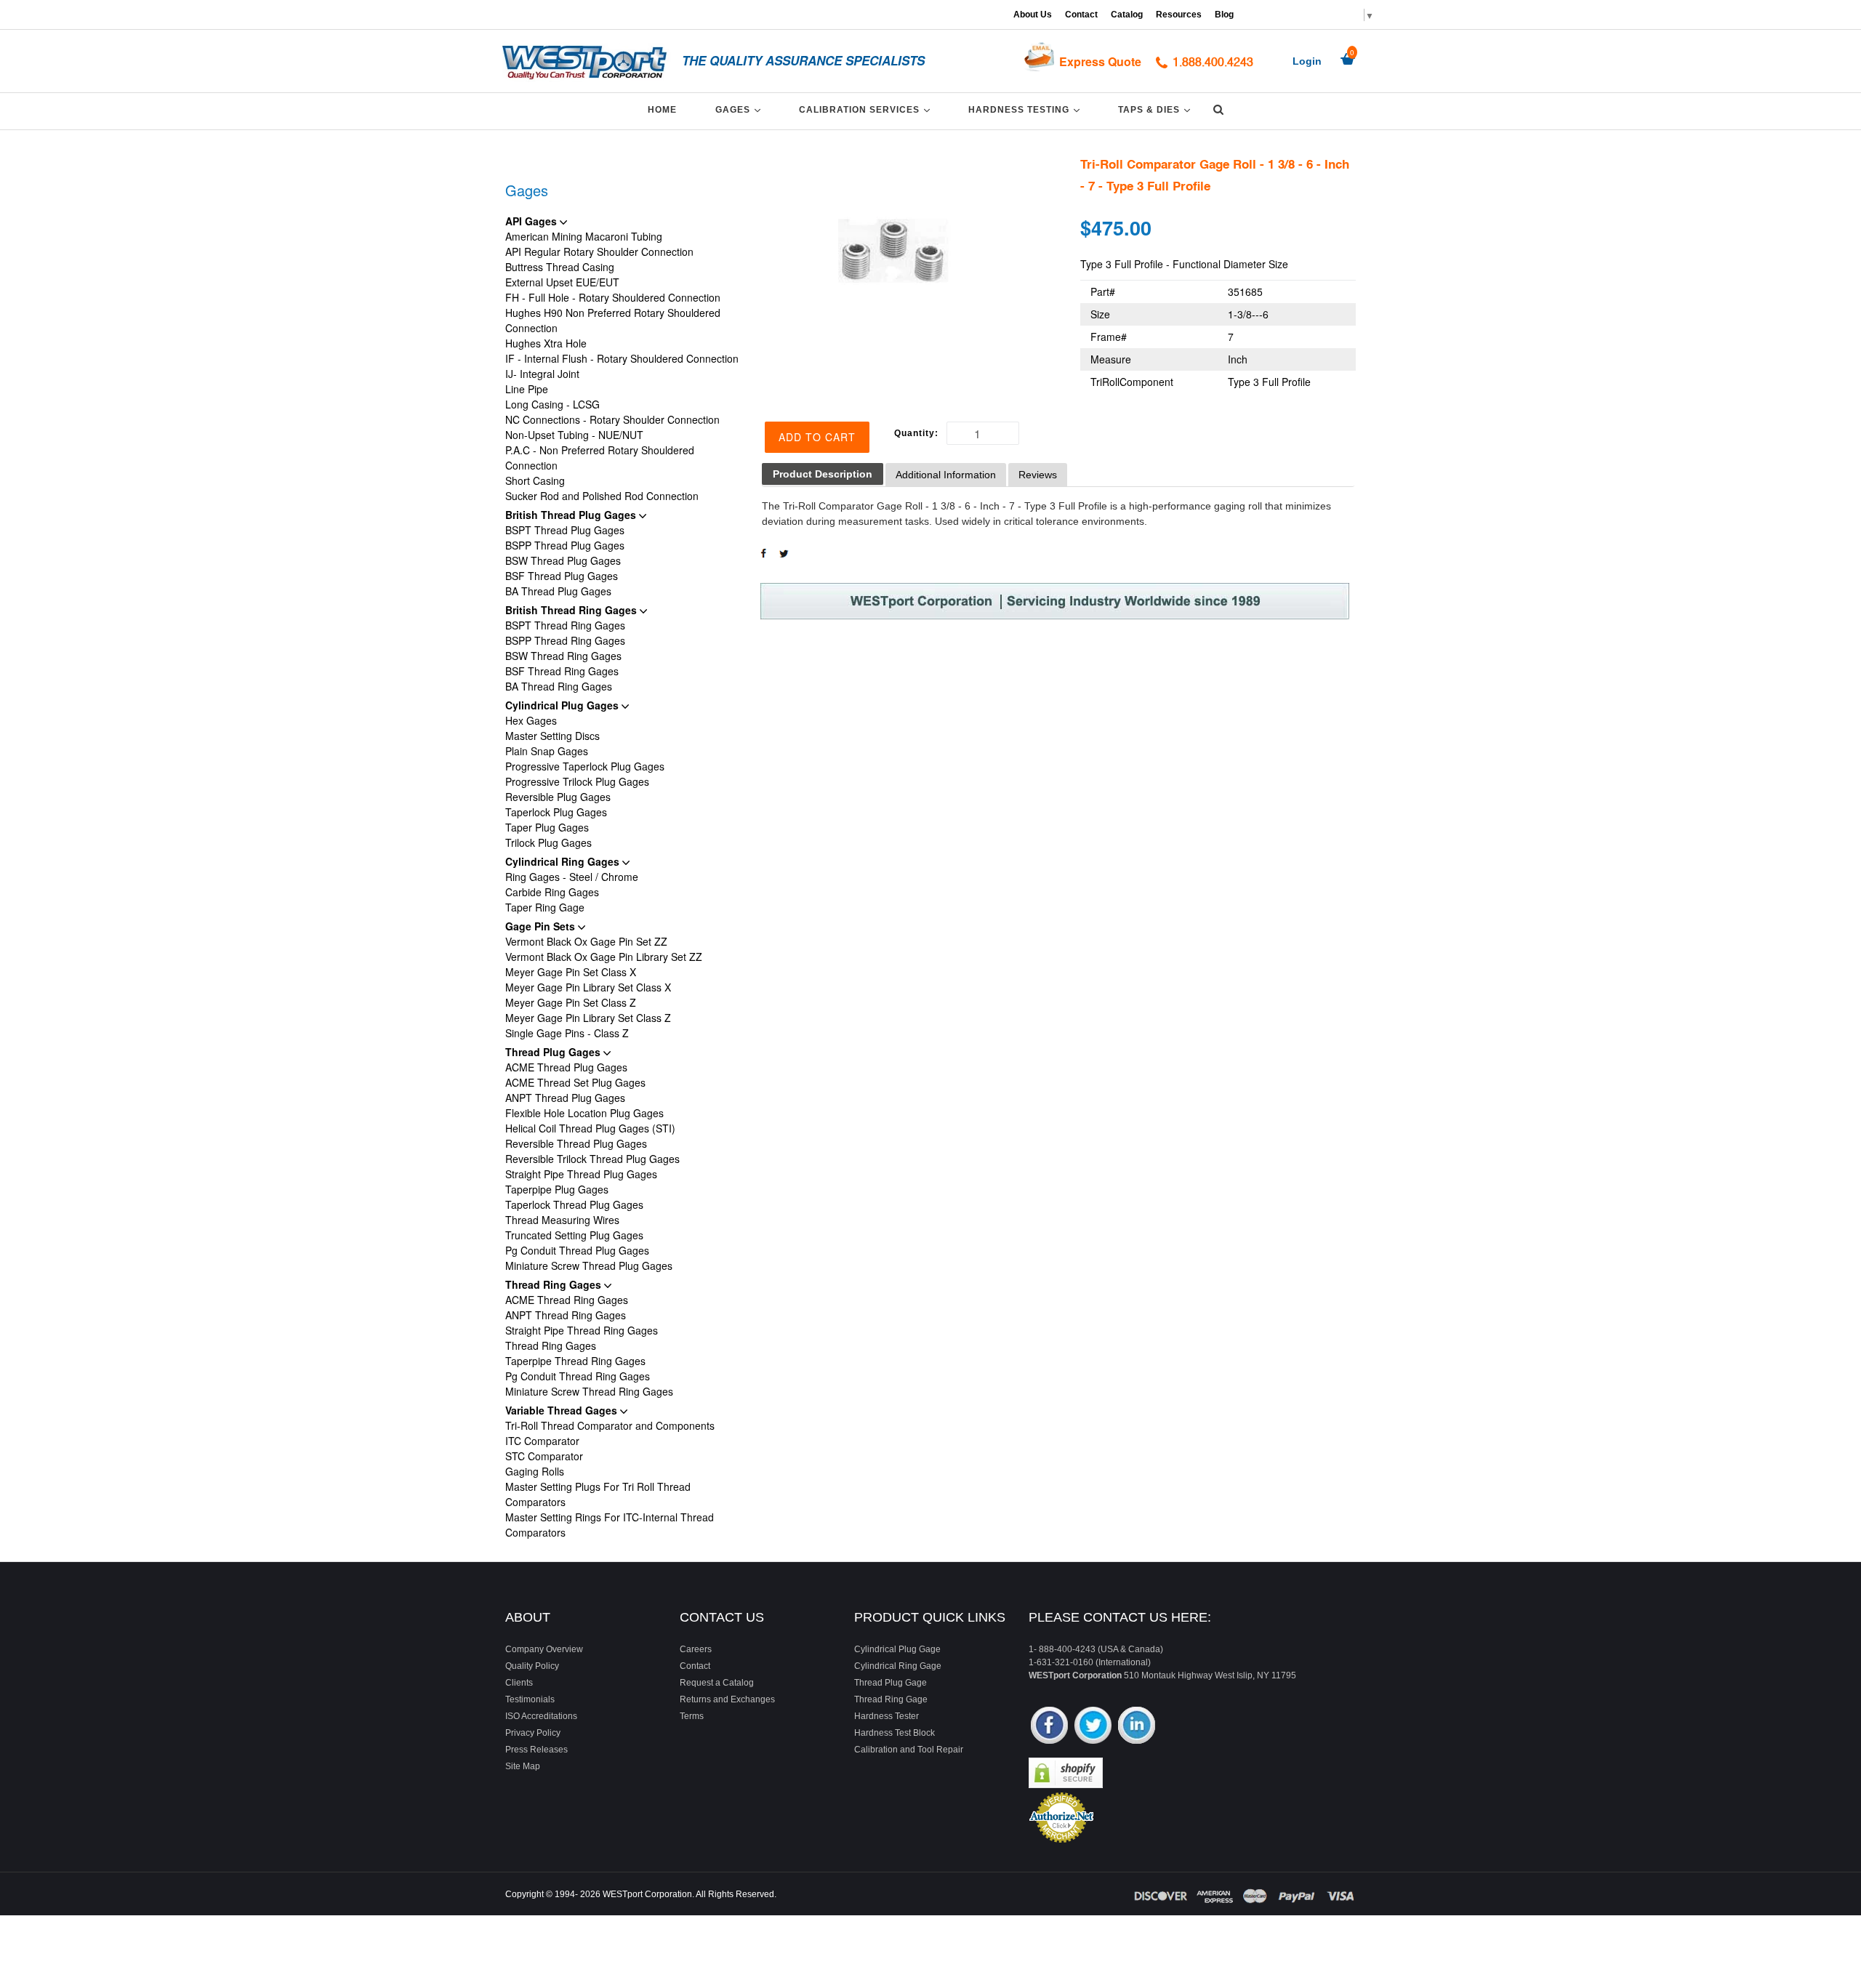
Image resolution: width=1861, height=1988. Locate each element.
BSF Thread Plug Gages (562, 576)
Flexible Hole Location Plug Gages (584, 1113)
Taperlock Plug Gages (556, 812)
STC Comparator (544, 1456)
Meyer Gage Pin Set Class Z (571, 1002)
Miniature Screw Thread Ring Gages (589, 1391)
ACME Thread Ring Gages (567, 1300)
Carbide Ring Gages (552, 892)
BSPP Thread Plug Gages (565, 545)
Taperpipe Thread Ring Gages (575, 1361)
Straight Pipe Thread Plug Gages (581, 1174)
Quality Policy (532, 1666)
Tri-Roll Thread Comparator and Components (610, 1425)
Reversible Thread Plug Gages (576, 1143)
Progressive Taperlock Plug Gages (585, 766)
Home (662, 110)
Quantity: (916, 433)
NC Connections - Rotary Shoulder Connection (612, 419)
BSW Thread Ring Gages (563, 656)
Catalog (1127, 15)
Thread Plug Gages (554, 1052)
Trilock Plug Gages (548, 842)
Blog (1224, 15)
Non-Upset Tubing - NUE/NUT (574, 435)
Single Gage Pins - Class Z (567, 1033)
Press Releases (536, 1750)
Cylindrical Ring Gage (898, 1666)
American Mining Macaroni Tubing (584, 236)
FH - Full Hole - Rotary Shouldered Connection (613, 297)
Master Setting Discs (552, 736)
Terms (692, 1716)
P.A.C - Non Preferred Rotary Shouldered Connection (600, 458)
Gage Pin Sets (542, 926)
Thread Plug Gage (891, 1683)
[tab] (823, 474)
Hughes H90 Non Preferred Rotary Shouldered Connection (613, 320)
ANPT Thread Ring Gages (566, 1315)
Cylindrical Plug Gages (563, 705)
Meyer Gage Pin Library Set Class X (588, 987)
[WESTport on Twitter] (1093, 1727)
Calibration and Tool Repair (909, 1750)
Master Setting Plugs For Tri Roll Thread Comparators (598, 1494)
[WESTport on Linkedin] (1137, 1727)
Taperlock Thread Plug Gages (574, 1204)
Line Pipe (527, 389)
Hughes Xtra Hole (546, 343)
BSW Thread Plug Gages (563, 560)
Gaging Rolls (535, 1471)
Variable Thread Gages (563, 1410)
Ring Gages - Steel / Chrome (572, 877)
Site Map (523, 1766)
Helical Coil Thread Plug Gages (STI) (590, 1128)
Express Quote (1100, 61)
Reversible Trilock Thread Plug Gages (592, 1159)
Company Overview (544, 1649)
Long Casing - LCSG (552, 404)
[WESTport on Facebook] (1049, 1727)
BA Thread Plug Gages (558, 591)
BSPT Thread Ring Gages (565, 625)
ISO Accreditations (541, 1716)
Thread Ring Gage (891, 1699)
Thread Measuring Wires (562, 1220)
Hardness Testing (1026, 109)
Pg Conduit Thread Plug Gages (577, 1250)
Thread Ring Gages (555, 1284)
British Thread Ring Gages (572, 610)
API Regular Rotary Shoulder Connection (599, 251)
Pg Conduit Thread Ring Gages (578, 1376)
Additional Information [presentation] (946, 475)
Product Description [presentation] (823, 474)
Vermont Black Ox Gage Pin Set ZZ (586, 941)
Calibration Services (867, 109)
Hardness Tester (887, 1716)
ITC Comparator (542, 1441)
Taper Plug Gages (547, 827)
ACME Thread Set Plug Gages (575, 1082)
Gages (740, 109)
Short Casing (535, 480)
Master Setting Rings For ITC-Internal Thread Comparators (610, 1525)
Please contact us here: (1120, 1617)
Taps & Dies (1157, 109)
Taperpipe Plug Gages (557, 1189)
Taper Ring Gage (545, 907)
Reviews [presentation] (1038, 475)
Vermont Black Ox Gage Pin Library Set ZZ (604, 957)
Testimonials (530, 1699)
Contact (1081, 15)
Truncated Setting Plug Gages (574, 1235)
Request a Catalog (717, 1683)
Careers (696, 1649)
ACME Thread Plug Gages (566, 1067)
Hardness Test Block (895, 1733)
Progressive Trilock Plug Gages (577, 781)
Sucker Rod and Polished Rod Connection (602, 496)
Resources (1179, 15)
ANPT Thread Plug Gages (565, 1098)
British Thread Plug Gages (572, 515)
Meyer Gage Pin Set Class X (571, 972)
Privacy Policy (533, 1733)
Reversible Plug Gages (558, 797)
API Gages (532, 221)
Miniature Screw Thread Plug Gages (589, 1265)
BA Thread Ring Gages (559, 686)
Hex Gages (531, 720)
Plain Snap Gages (547, 751)
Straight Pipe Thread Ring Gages (582, 1330)
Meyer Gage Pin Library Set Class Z (588, 1018)
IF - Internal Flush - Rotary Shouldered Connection (622, 358)
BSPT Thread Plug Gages (565, 530)
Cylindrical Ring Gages (564, 861)
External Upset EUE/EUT (562, 282)
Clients (519, 1683)
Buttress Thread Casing (560, 267)
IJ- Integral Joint (542, 374)
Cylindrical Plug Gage (897, 1649)
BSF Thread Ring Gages (562, 671)
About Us (1033, 15)
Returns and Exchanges (727, 1699)
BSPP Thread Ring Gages (565, 640)
